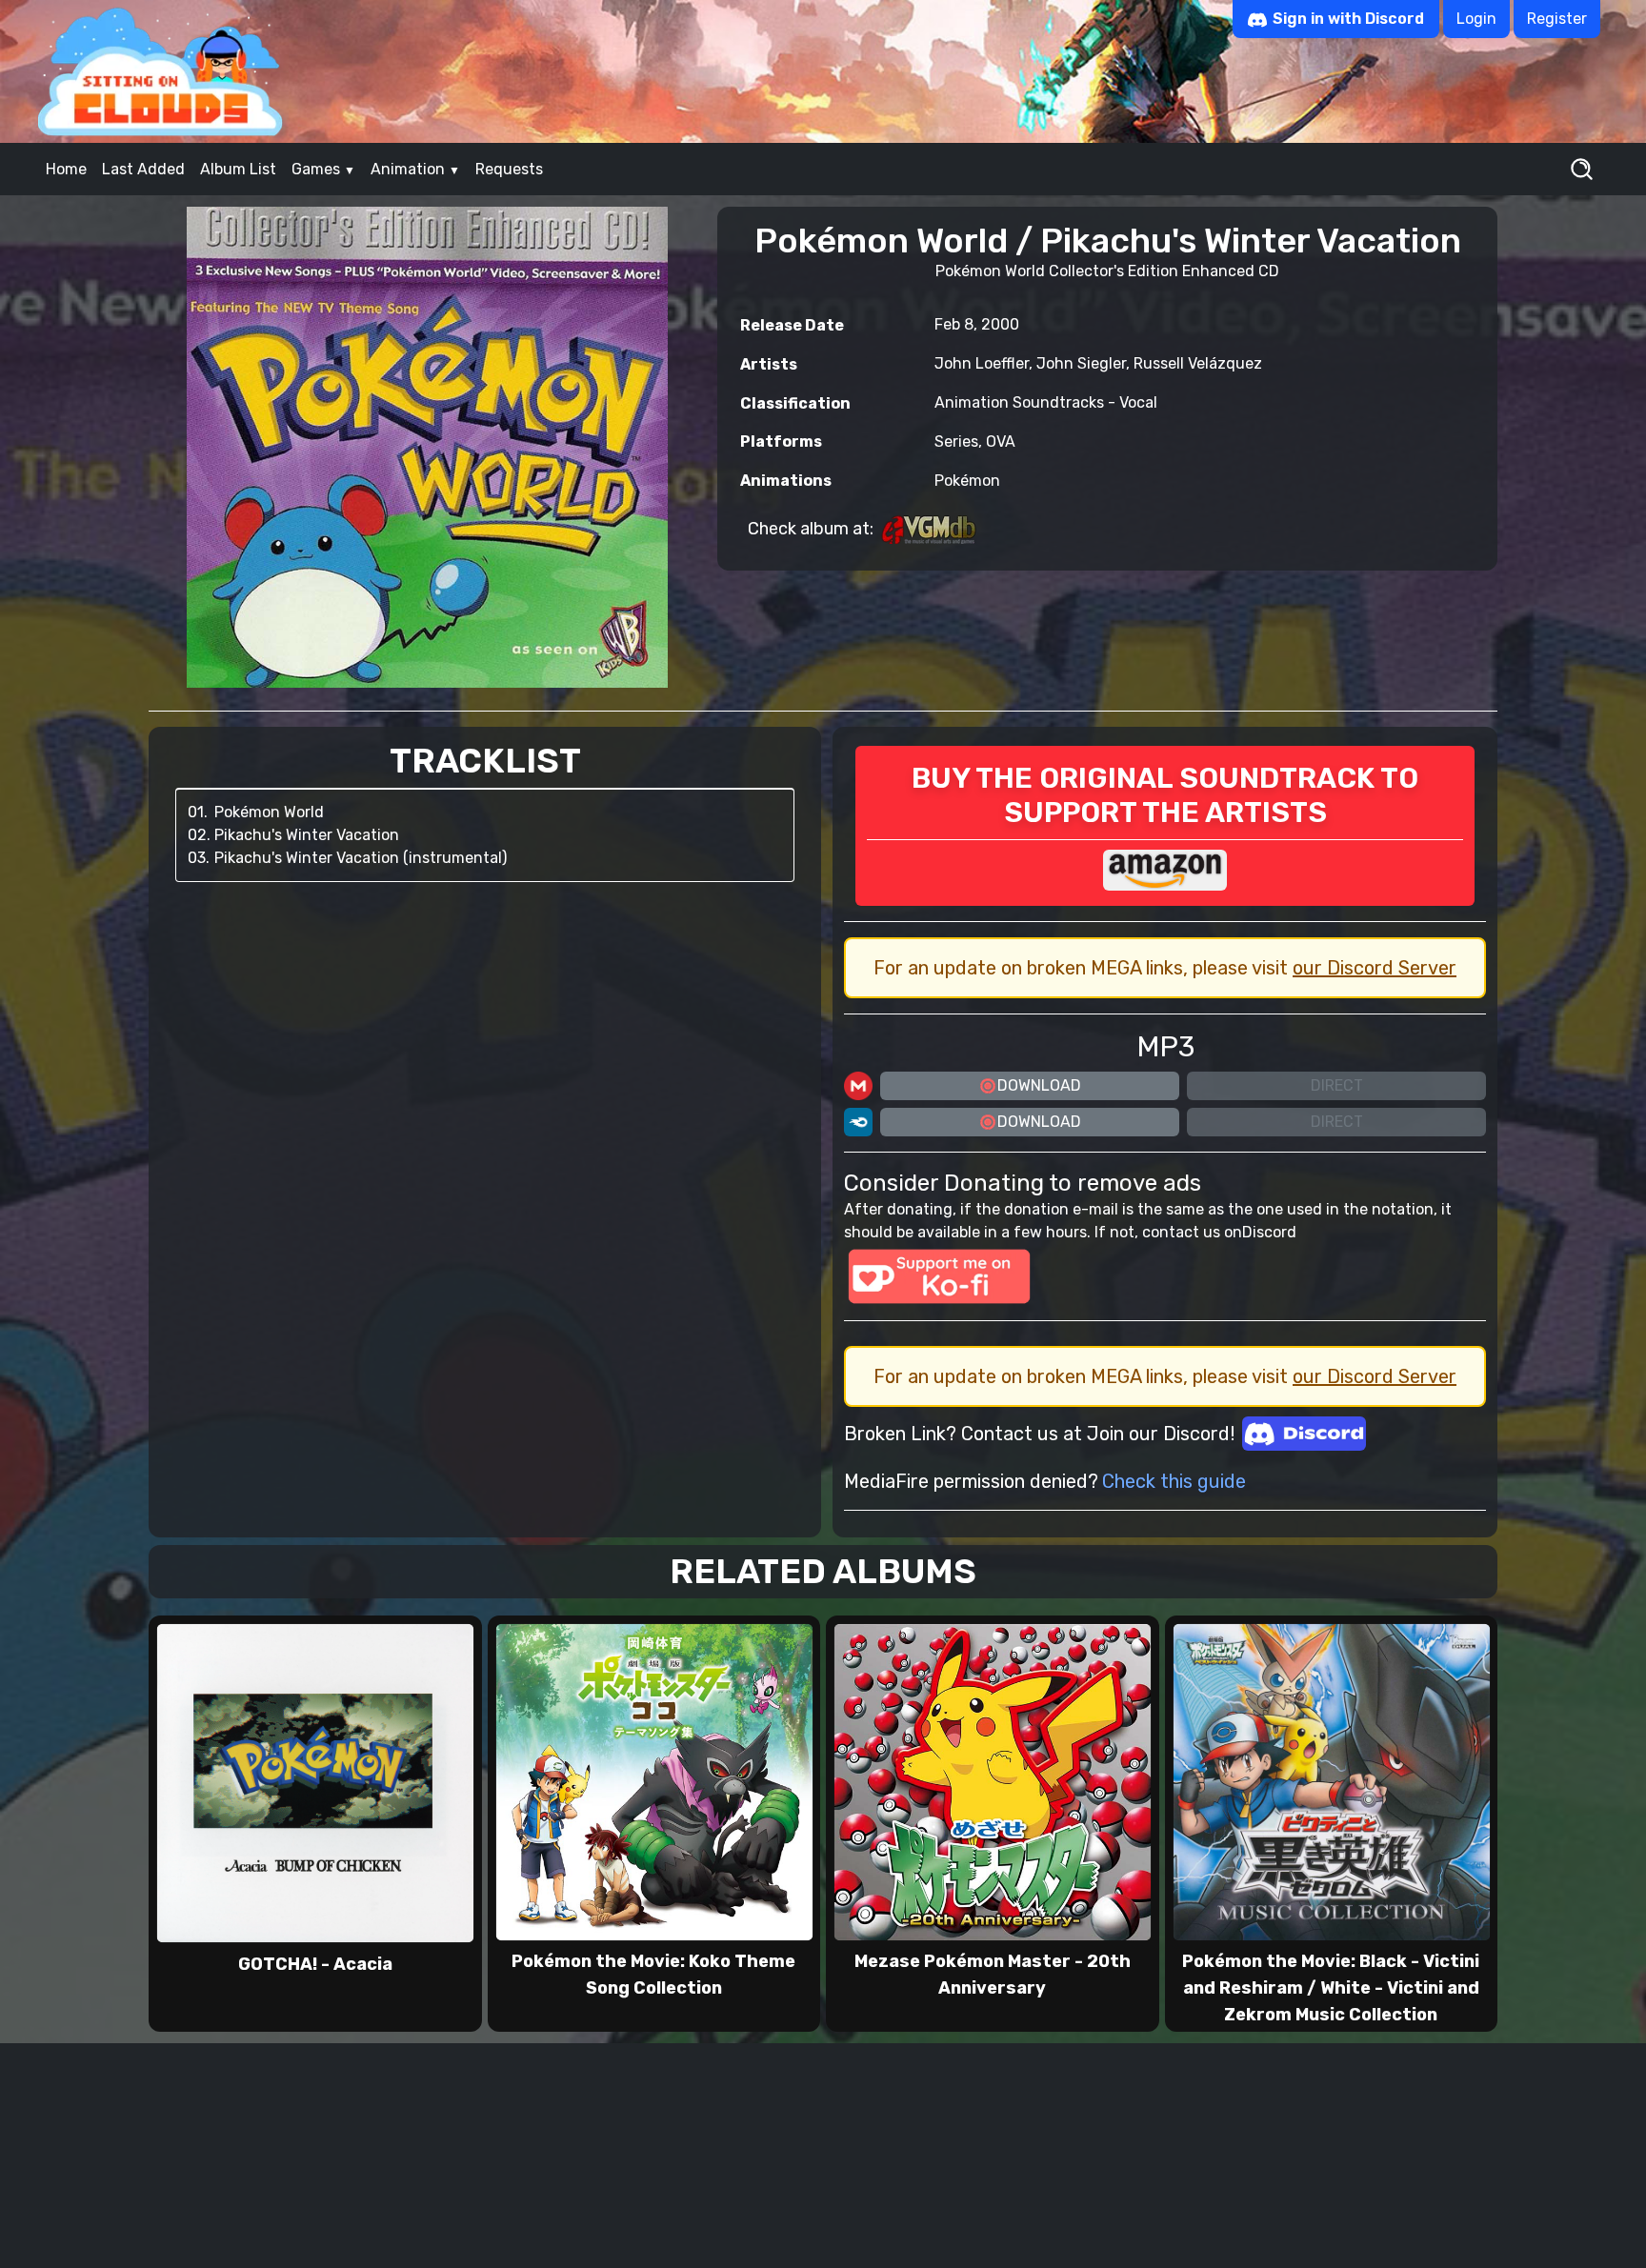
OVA (1001, 442)
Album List (238, 169)
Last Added (143, 169)
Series (956, 442)
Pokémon (967, 481)
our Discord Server (1375, 968)
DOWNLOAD (1039, 1085)
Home (66, 169)
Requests (509, 169)
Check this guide (1174, 1481)
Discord (1269, 1232)
